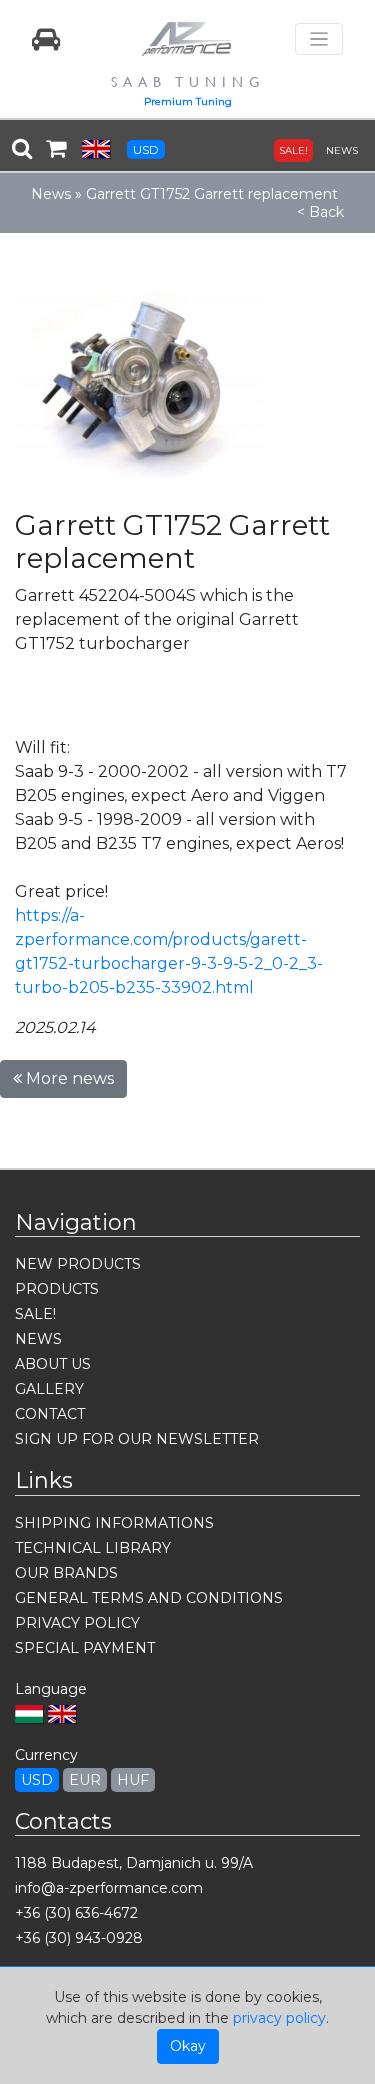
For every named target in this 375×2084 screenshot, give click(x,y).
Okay (188, 2046)
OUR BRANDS (66, 1573)
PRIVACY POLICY (77, 1623)
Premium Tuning (188, 101)
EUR (85, 1780)
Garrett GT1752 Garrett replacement (212, 194)
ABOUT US (53, 1364)
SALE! (293, 150)
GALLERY (49, 1389)
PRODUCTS (57, 1289)
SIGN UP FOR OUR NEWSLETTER (137, 1439)
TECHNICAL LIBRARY (93, 1548)
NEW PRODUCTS (78, 1264)
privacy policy (279, 2018)
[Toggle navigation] (319, 39)
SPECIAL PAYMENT (85, 1648)
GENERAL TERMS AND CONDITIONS (149, 1598)
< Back (320, 212)
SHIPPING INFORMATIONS (114, 1523)
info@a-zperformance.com (109, 1888)
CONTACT (50, 1414)
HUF (133, 1780)
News (51, 194)
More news (68, 1078)
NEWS (342, 150)
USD (146, 149)
